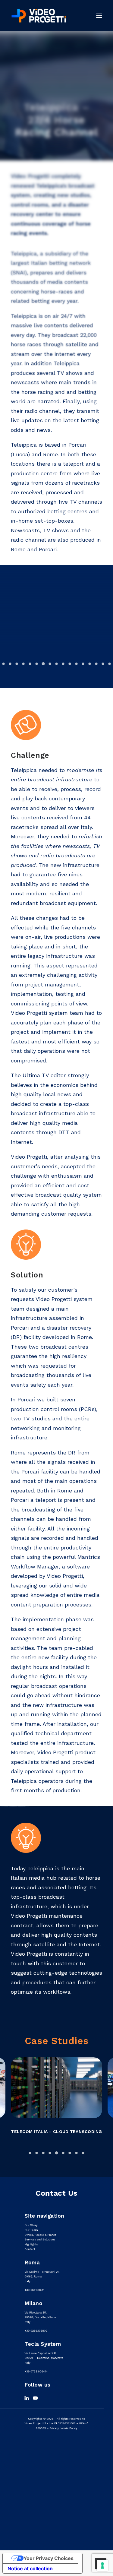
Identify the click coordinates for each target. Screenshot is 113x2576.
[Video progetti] (38, 16)
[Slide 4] (24, 664)
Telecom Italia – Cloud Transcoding (56, 2131)
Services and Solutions (40, 2240)
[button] (99, 16)
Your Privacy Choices (49, 2558)
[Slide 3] (17, 664)
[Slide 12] (77, 664)
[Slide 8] (50, 664)
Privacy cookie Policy (63, 2428)
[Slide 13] (83, 664)
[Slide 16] (103, 664)
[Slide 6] (37, 664)
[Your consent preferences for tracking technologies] (102, 2565)
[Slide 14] (90, 664)
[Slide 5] (30, 664)
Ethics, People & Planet (40, 2235)
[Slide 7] (43, 664)
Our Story (31, 2225)
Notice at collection (30, 2568)
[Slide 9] (57, 664)
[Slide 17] (110, 664)
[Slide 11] (70, 664)
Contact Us (56, 2193)
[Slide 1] (4, 664)
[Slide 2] (10, 664)
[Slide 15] (96, 664)
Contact (30, 2249)
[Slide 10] (63, 664)
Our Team (31, 2230)
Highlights (31, 2244)
